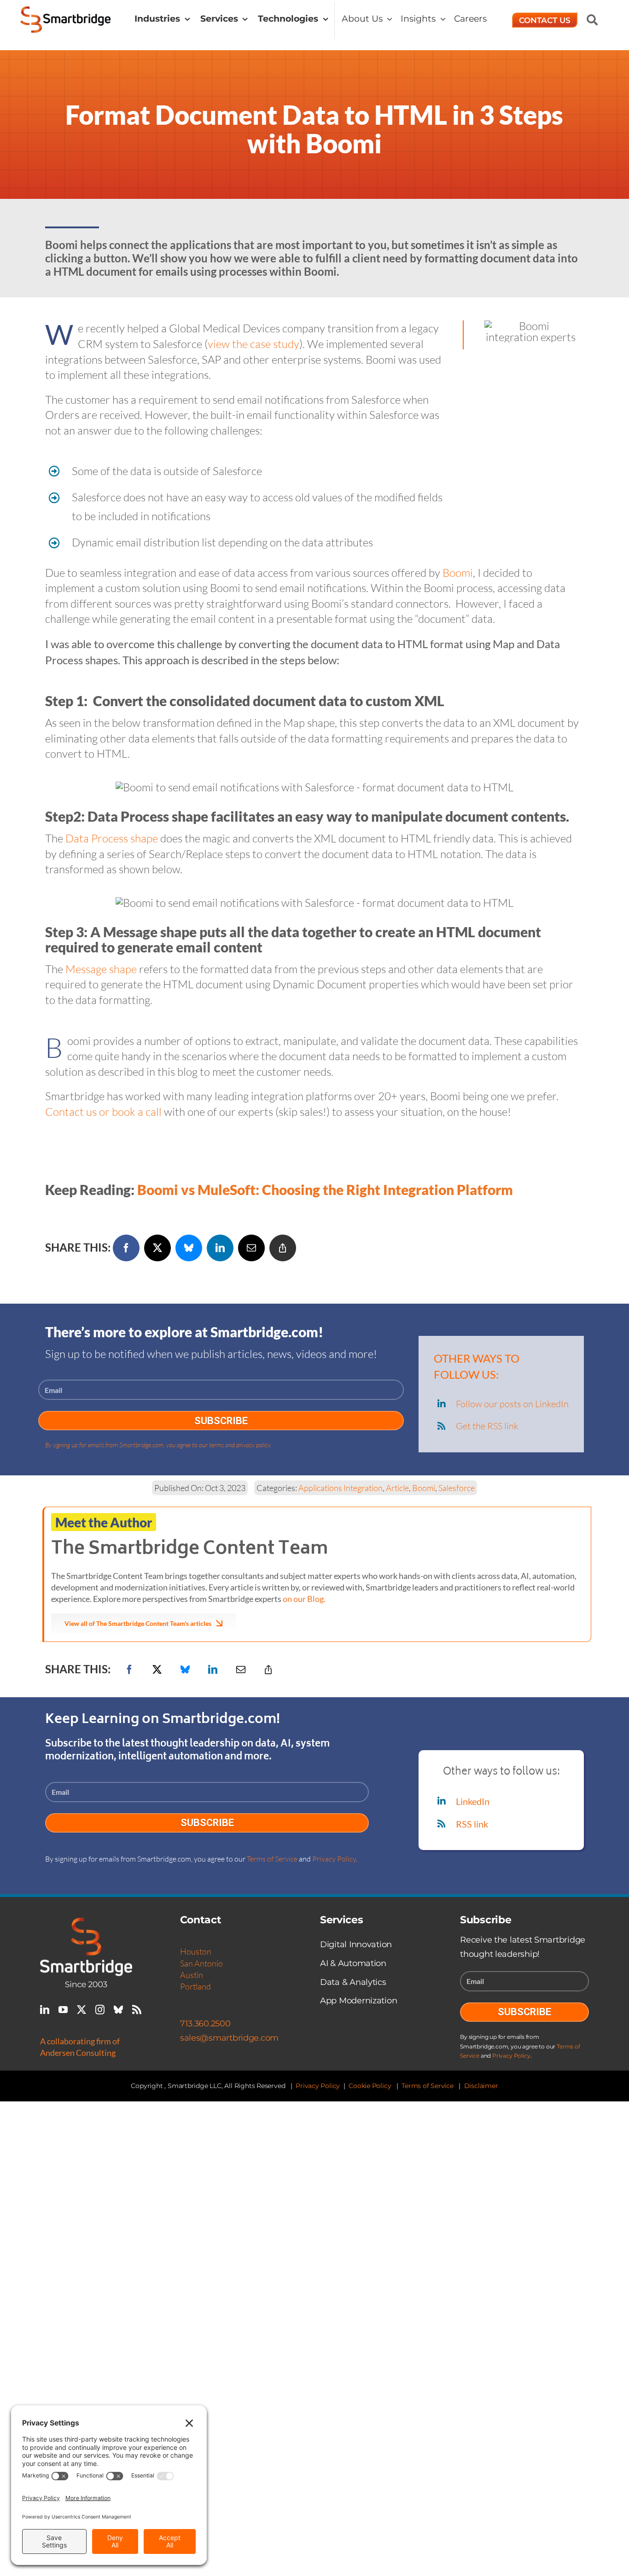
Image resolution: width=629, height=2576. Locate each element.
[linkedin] (45, 2010)
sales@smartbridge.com (229, 2038)
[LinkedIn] (220, 1248)
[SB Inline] (66, 12)
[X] (157, 1248)
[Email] (251, 1248)
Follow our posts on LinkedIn (512, 1404)
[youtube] (63, 2010)
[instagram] (100, 2010)
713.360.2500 (205, 2024)
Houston (196, 1951)
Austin (192, 1975)
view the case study (253, 344)
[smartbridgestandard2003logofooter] (86, 1923)
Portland (195, 1986)
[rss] (137, 2010)
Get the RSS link (487, 1426)
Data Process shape (112, 838)
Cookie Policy (370, 2086)
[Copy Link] (283, 1248)
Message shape (101, 969)
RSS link (472, 1824)
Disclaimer (481, 2086)
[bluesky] (118, 2010)
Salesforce (457, 1488)
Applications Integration (341, 1488)
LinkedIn (473, 1801)
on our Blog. (304, 1599)
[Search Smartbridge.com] (592, 20)
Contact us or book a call (103, 1112)
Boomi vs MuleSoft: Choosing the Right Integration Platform (325, 1189)
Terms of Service (272, 1859)
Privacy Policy (334, 1859)
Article (397, 1488)
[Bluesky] (189, 1248)
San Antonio (201, 1963)
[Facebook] (126, 1248)
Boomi (458, 573)
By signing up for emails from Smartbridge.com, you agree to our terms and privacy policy (158, 1445)
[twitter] (82, 2010)
